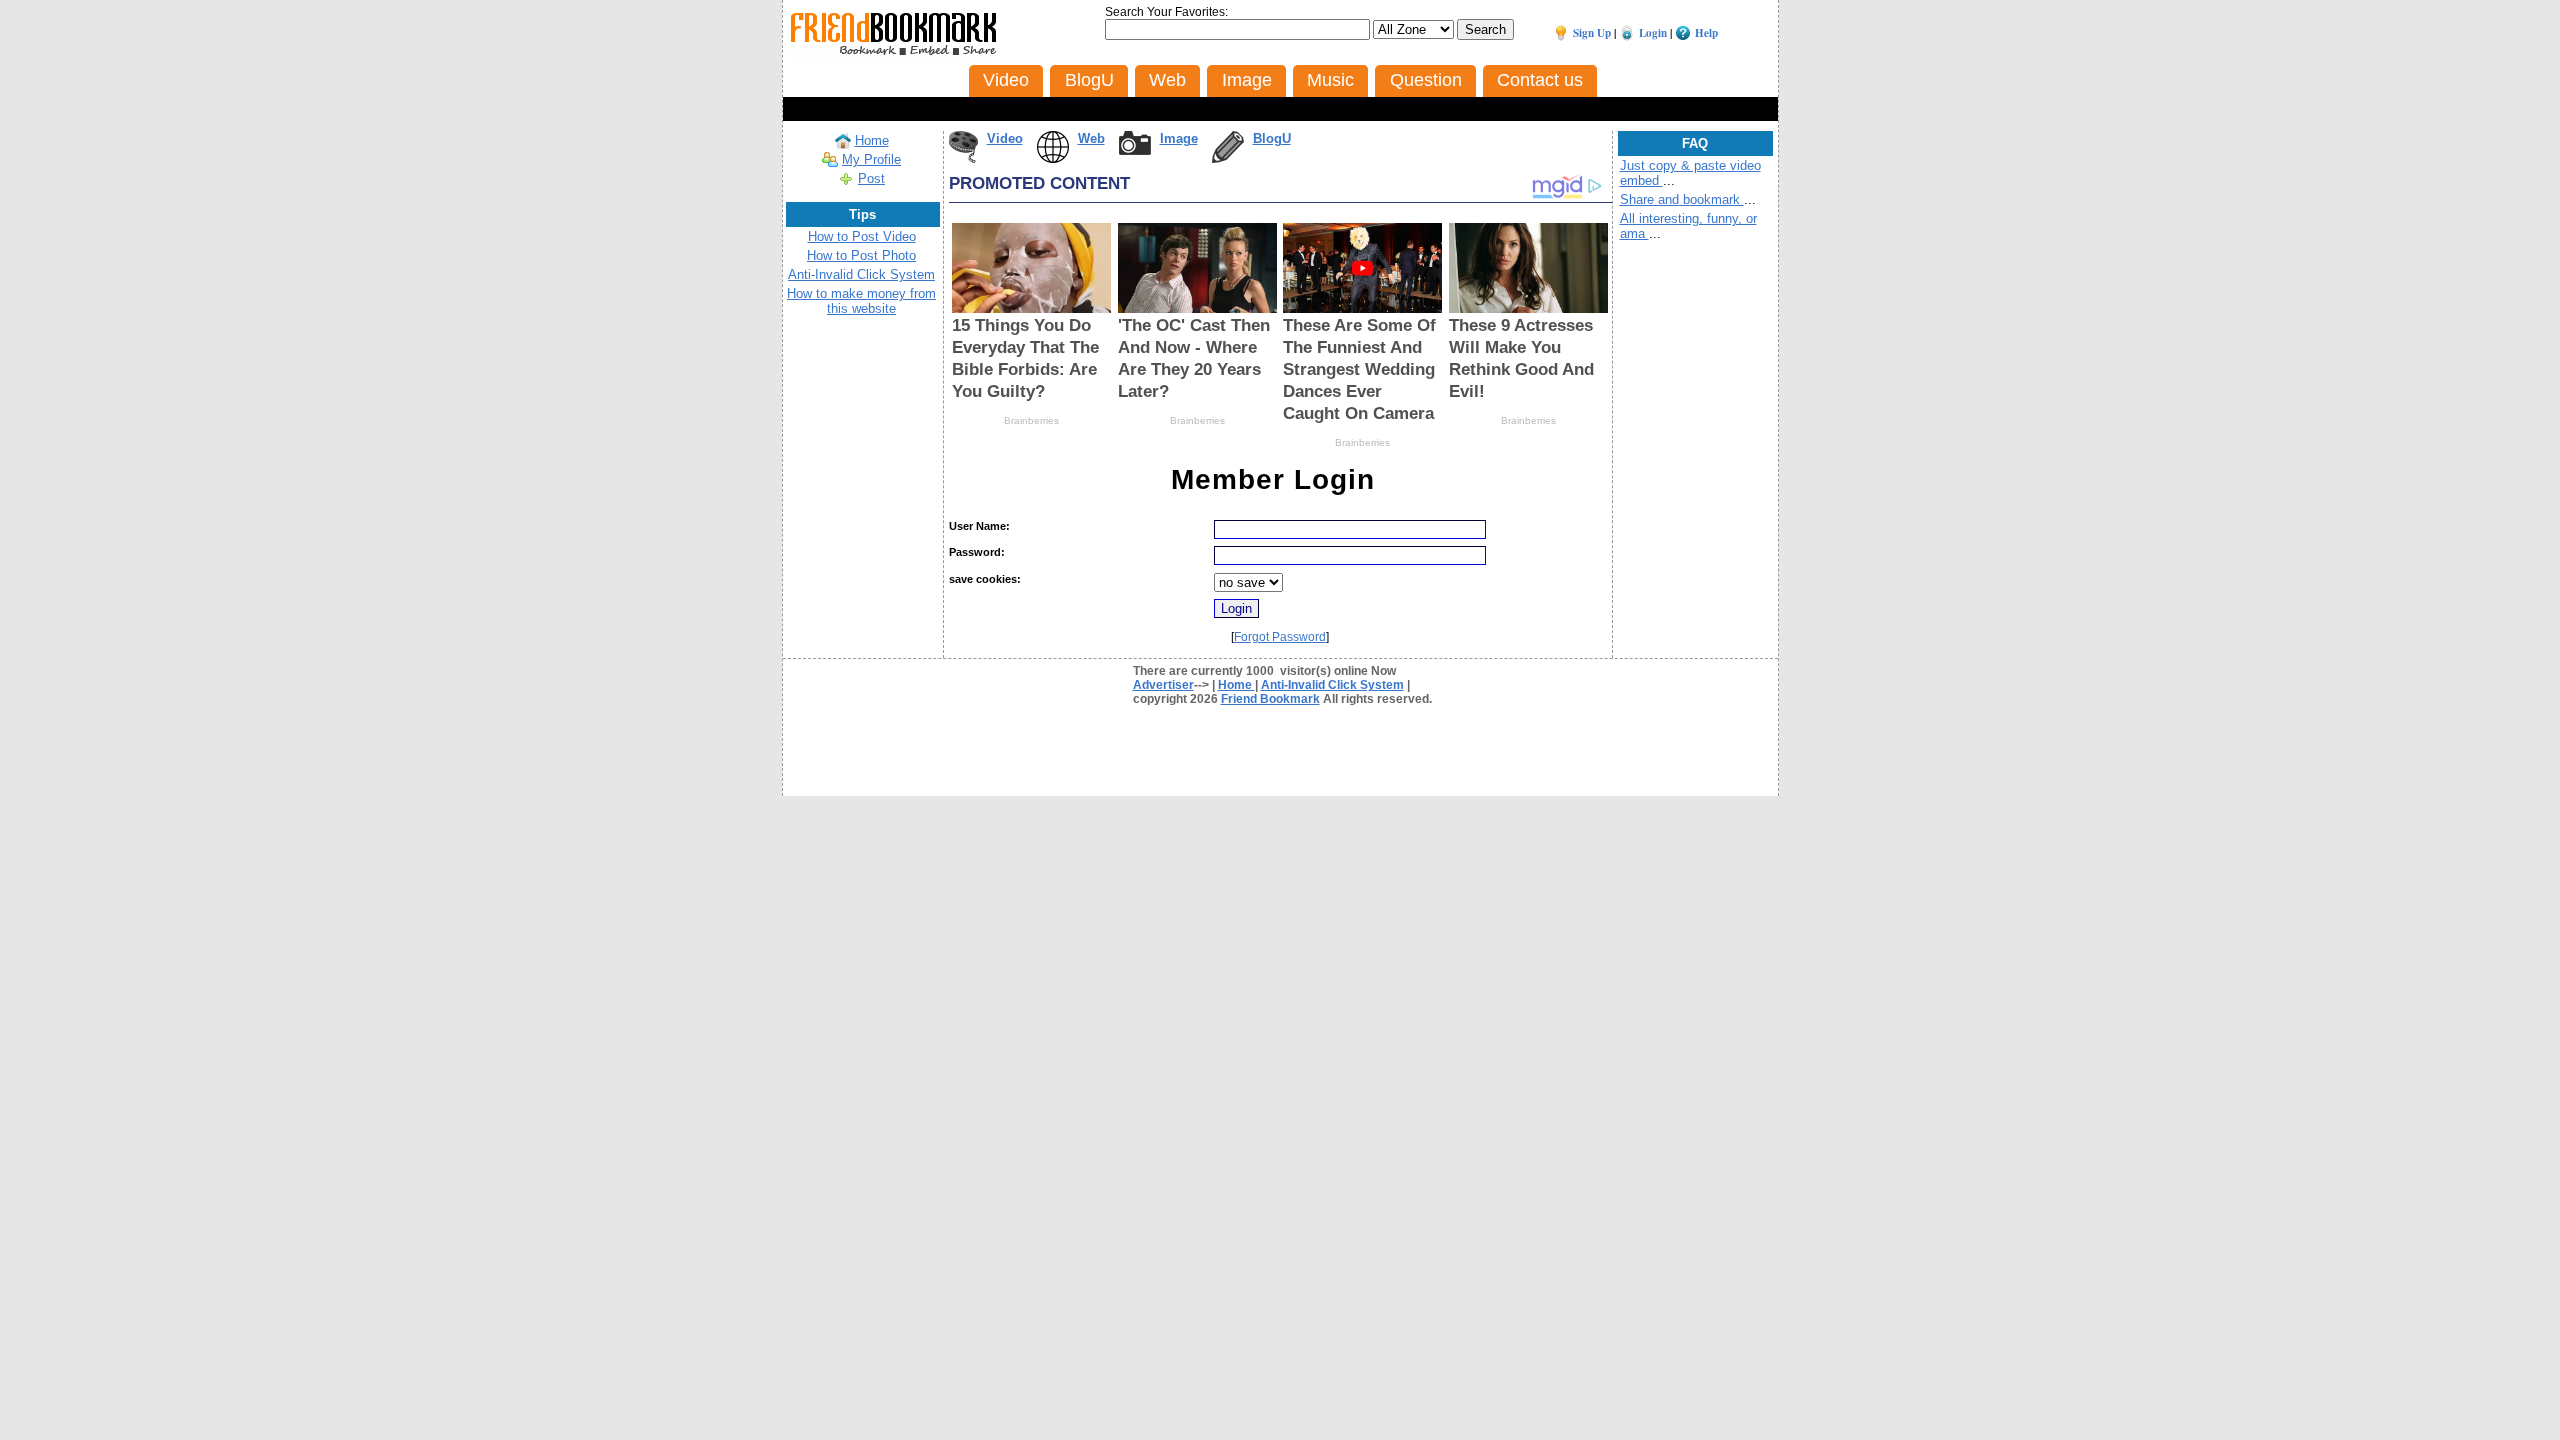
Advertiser (1163, 685)
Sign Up (1592, 33)
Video (1005, 138)
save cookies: (985, 579)
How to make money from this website (861, 301)
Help (1706, 33)
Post (871, 178)
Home (872, 140)
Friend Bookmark (1270, 699)
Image (1179, 138)
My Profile (871, 159)
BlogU (1272, 138)
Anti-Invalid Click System (861, 274)
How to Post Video (862, 236)
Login (1653, 33)
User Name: (979, 526)
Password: (977, 552)
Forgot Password (1280, 637)
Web (1091, 138)
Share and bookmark (1682, 199)
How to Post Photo (861, 255)
